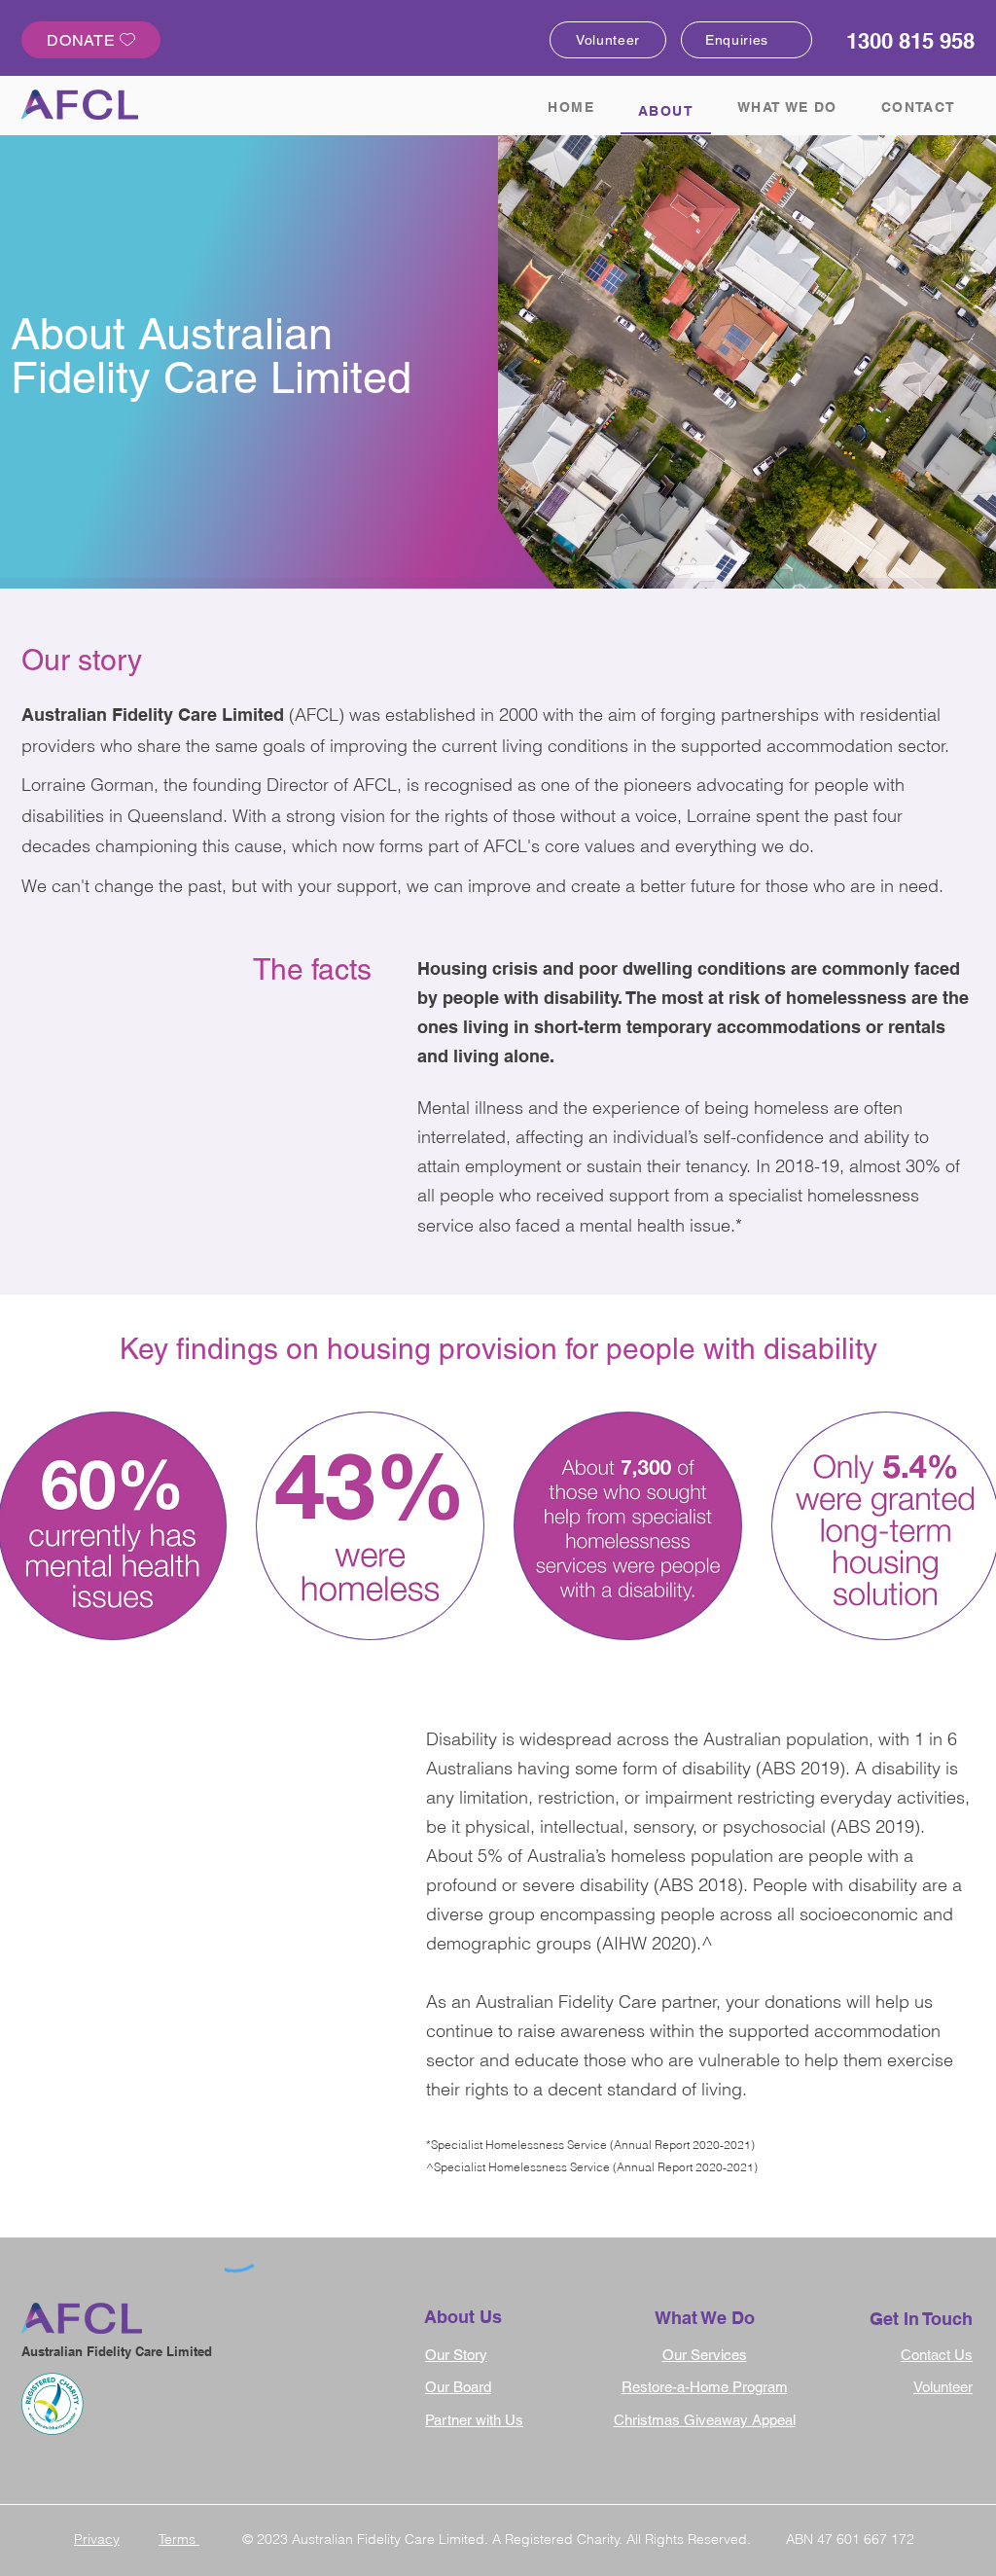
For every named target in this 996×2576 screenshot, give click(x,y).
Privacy (97, 2539)
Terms (179, 2539)
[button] (370, 1526)
